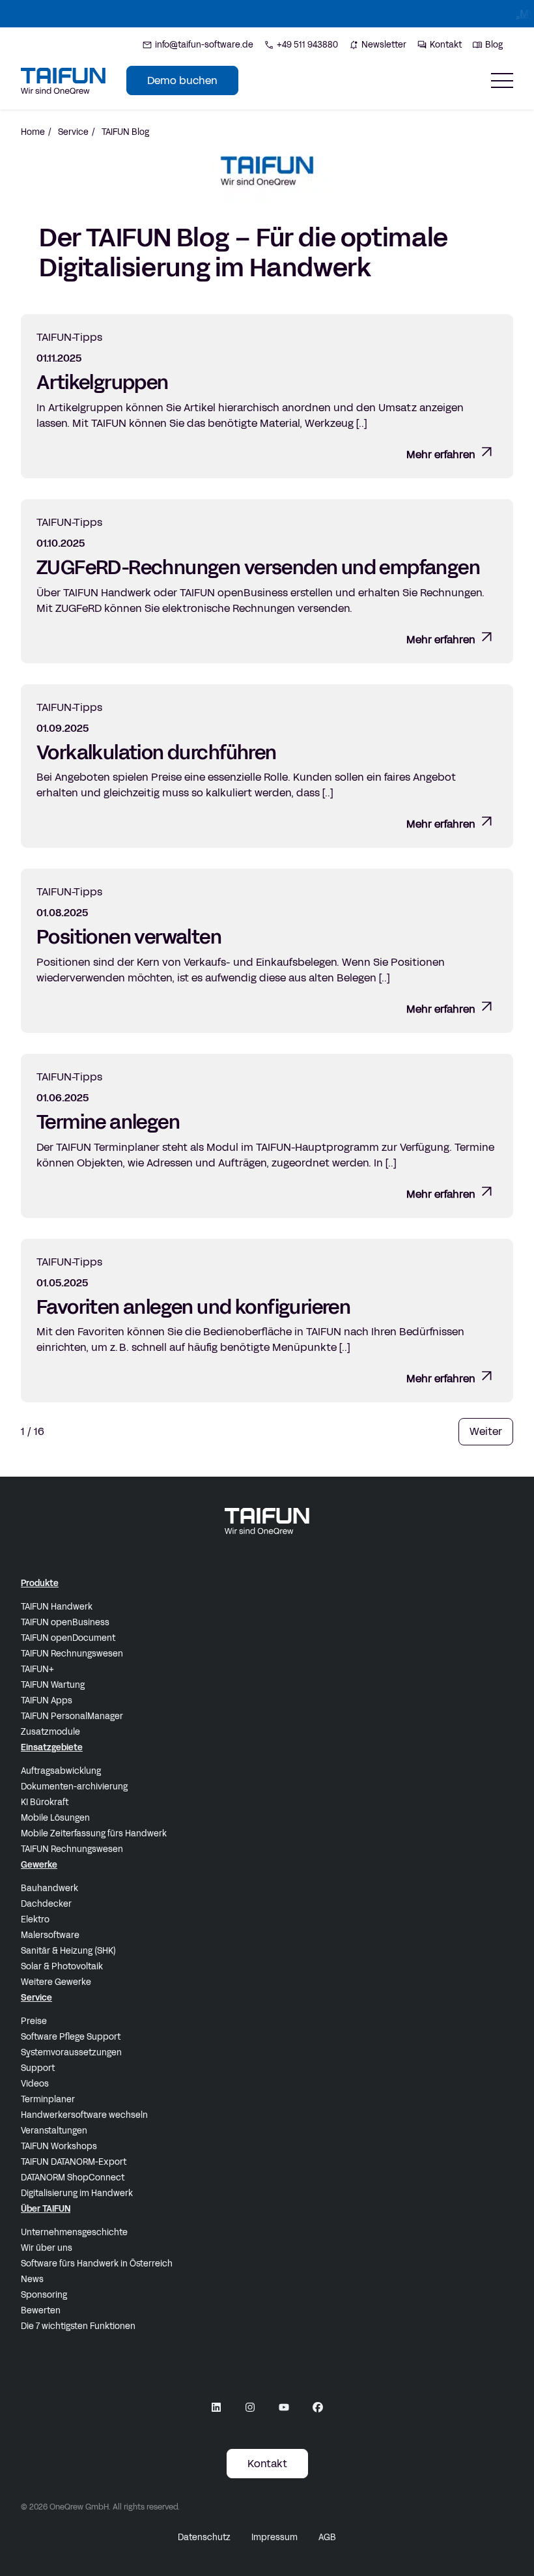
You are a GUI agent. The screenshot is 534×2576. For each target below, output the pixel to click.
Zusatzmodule (50, 1732)
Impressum (274, 2538)
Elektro (35, 1920)
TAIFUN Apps (47, 1701)
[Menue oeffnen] (502, 80)
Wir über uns (47, 2248)
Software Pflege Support (71, 2037)
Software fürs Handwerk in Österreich (97, 2264)
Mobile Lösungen (55, 1818)
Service (73, 132)
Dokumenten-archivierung (74, 1787)
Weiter (486, 1431)
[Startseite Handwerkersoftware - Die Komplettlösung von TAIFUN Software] (63, 81)
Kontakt (267, 2464)
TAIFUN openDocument (68, 1638)
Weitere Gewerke (56, 1982)
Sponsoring (44, 2295)
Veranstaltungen (54, 2131)
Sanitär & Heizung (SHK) (68, 1951)
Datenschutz (204, 2538)
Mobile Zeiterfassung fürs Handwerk (94, 1834)
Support (38, 2068)
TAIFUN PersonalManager (72, 1716)
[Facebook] (318, 2407)
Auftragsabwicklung (61, 1771)
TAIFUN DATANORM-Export (74, 2162)
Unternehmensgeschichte (74, 2233)
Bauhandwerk (49, 1889)
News (32, 2279)
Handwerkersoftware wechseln (84, 2115)
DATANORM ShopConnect (73, 2178)
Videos (35, 2084)
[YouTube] (284, 2407)
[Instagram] (250, 2407)
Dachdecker (46, 1904)
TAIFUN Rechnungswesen (72, 1654)
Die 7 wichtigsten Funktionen (78, 2326)
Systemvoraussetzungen (71, 2053)
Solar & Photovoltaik (62, 1967)
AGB (327, 2538)
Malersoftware (50, 1935)
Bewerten (41, 2311)
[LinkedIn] (216, 2407)
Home (33, 132)
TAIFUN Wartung (53, 1685)
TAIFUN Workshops (59, 2147)
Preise (34, 2021)
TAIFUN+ (37, 1670)
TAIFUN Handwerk (57, 1607)
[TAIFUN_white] (267, 1521)
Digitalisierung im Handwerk (77, 2193)
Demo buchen (182, 80)
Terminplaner (48, 2100)
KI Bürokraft (45, 1802)
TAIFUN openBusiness (65, 1623)
